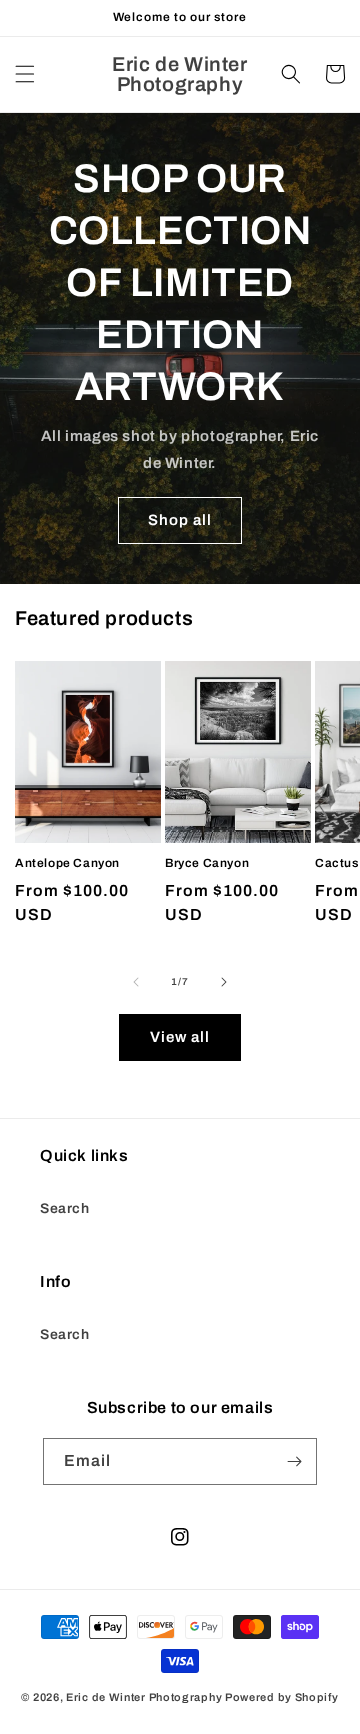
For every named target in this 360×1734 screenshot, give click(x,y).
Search (65, 1208)
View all (180, 1037)
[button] (25, 74)
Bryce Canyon (207, 863)
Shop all (180, 520)
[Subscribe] (294, 1461)
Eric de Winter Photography (144, 1697)
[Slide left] (136, 982)
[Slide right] (224, 982)
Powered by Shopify (282, 1697)
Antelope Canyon (67, 863)
